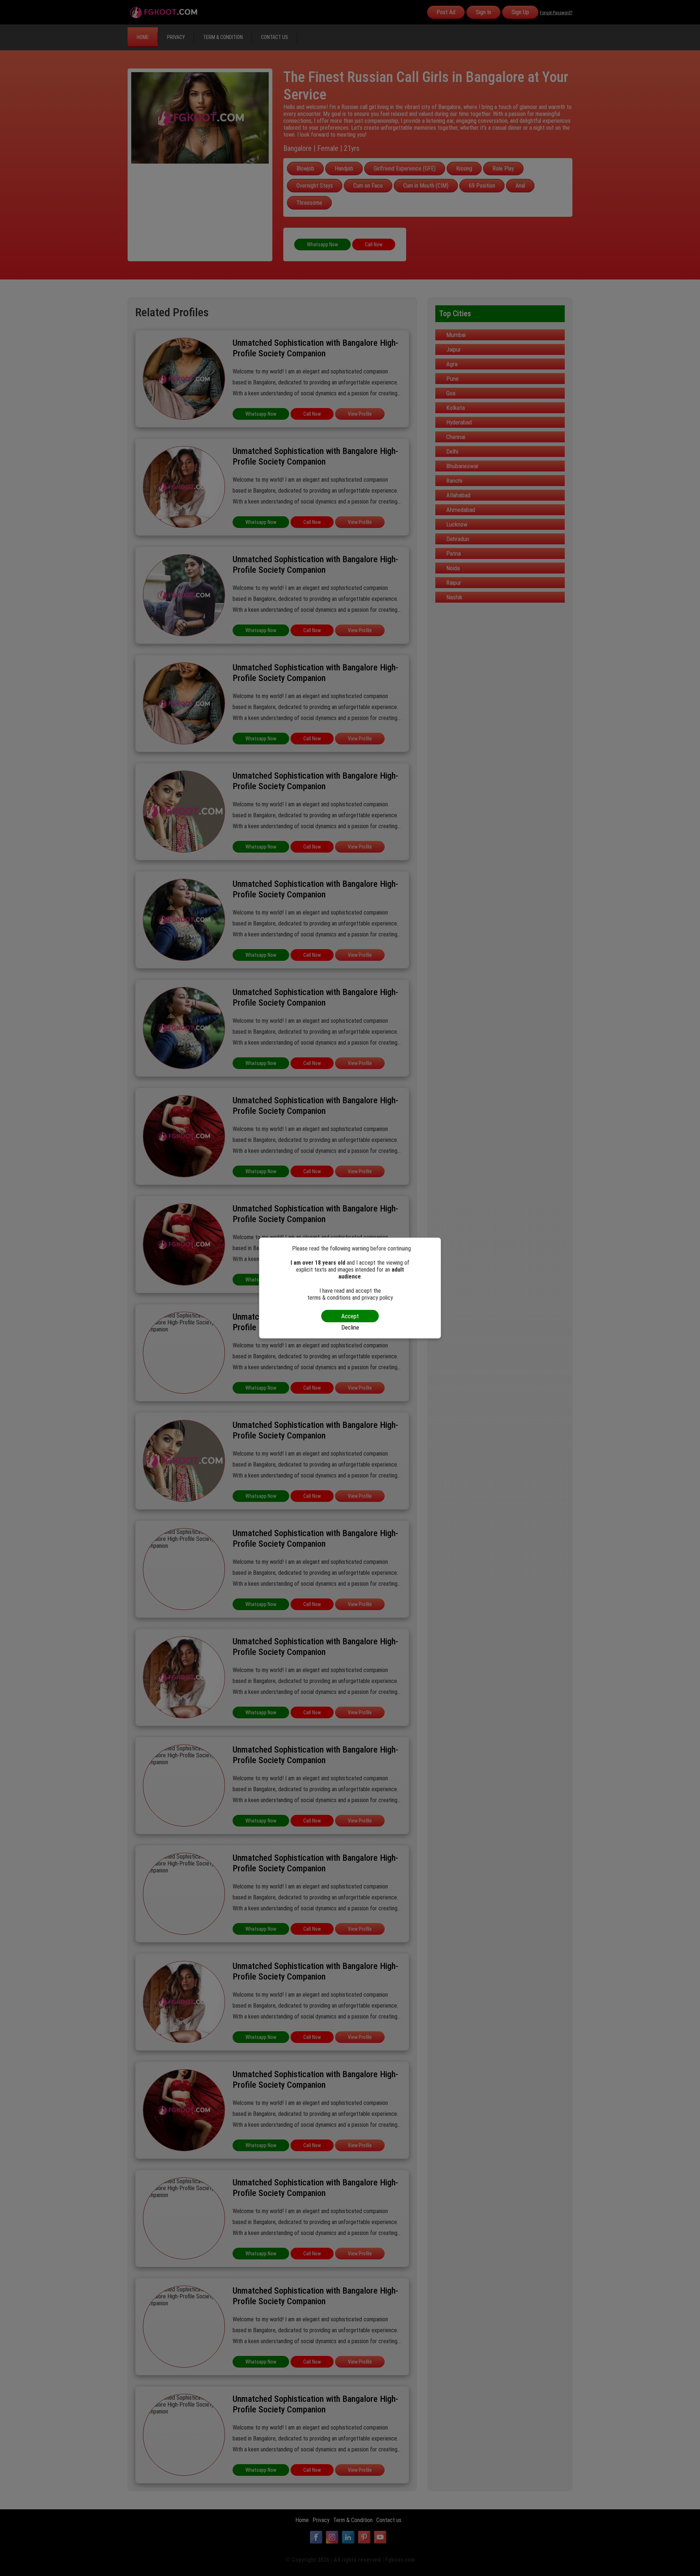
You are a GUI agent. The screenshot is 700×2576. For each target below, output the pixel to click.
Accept (350, 1316)
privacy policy (377, 1298)
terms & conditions (329, 1298)
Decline (350, 1327)
